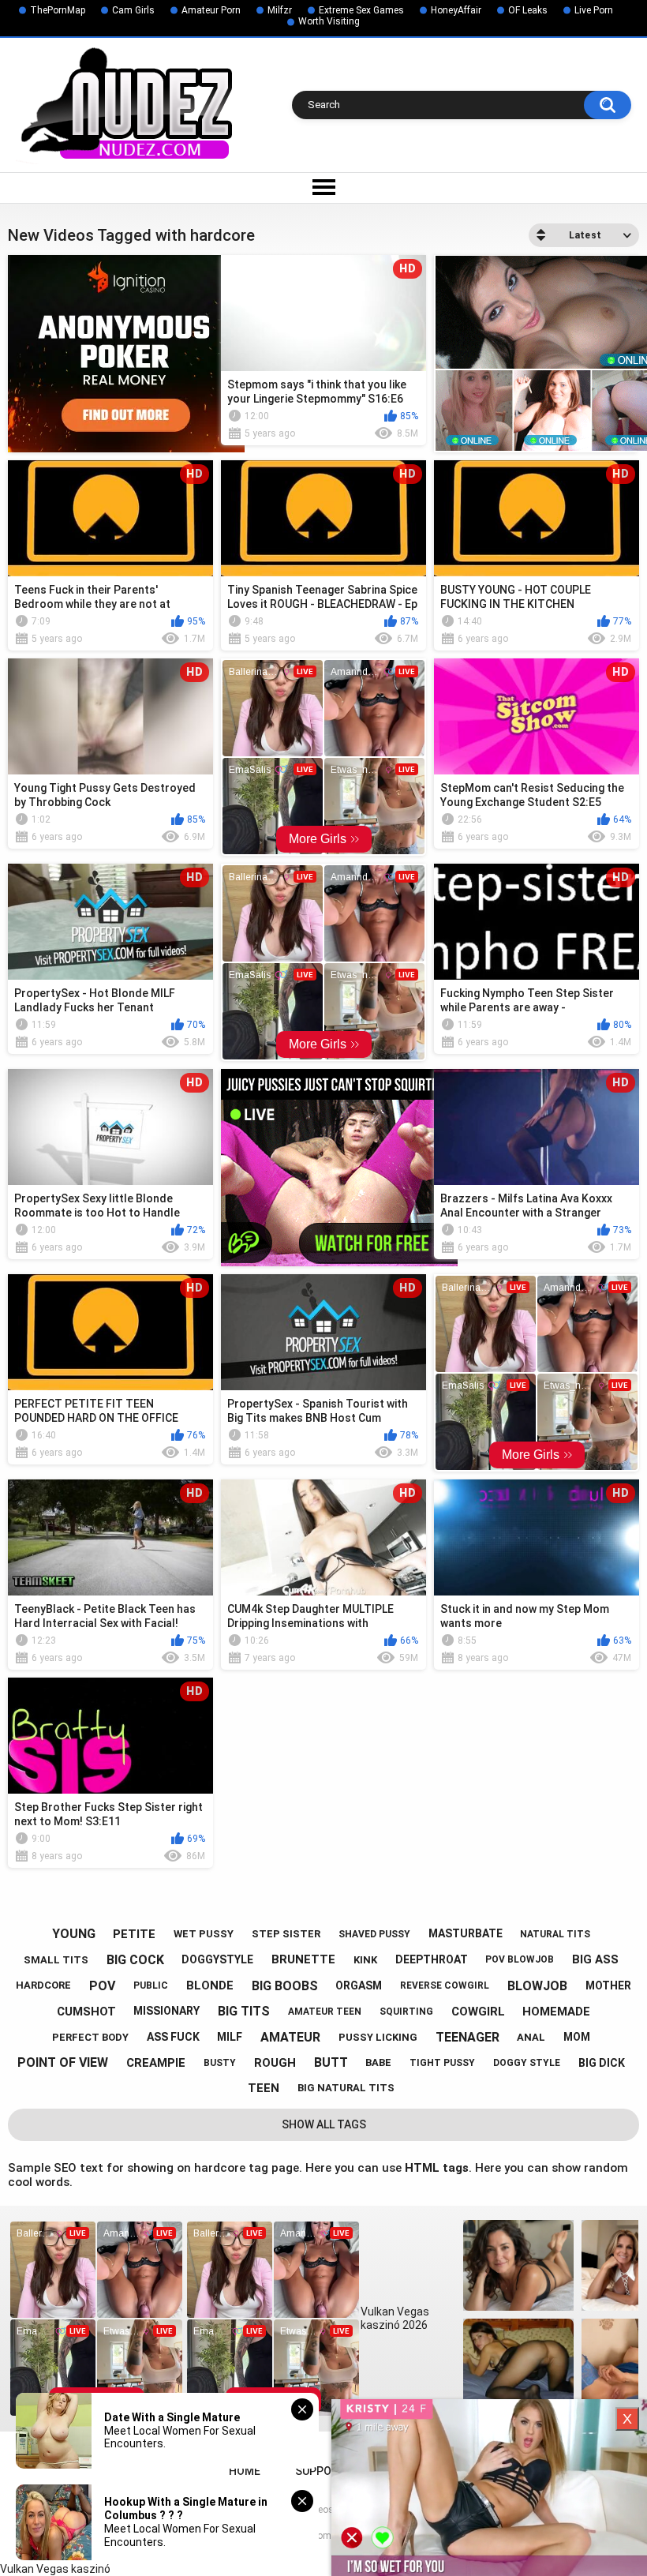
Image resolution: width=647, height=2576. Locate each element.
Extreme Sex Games (361, 10)
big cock (135, 1960)
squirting (406, 2012)
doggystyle (217, 1959)
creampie (156, 2063)
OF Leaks (528, 10)
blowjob (537, 1986)
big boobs (285, 1986)
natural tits (555, 1934)
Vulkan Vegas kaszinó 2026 (395, 2318)
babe (378, 2062)
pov (102, 1986)
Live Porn (594, 10)
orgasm (359, 1985)
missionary (166, 2011)
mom (577, 2037)
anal (531, 2037)
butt (331, 2062)
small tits (56, 1960)
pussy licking (378, 2037)
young (74, 1934)
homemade (556, 2012)
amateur (290, 2037)
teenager (467, 2037)
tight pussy (442, 2063)
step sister (286, 1934)
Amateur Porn (211, 10)
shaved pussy (374, 1934)
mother (608, 1985)
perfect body (90, 2037)
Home (245, 2471)
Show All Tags (324, 2124)
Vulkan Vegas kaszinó (55, 2569)
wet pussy (204, 1934)
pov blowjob (520, 1959)
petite (134, 1934)
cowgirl (478, 2012)
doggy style (527, 2063)
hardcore (43, 1985)
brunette (303, 1959)
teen (264, 2088)
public (151, 1985)
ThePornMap (58, 10)
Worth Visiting (329, 21)
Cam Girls (133, 10)
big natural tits (346, 2088)
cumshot (86, 2012)
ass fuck (173, 2037)
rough (275, 2063)
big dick (602, 2063)
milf (230, 2037)
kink (365, 1960)
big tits (244, 2011)
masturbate (466, 1933)
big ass (595, 1959)
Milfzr (280, 10)
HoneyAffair (456, 10)
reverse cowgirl (445, 1985)
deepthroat (432, 1959)
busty (220, 2063)
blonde (210, 1985)
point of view (63, 2062)
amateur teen (325, 2012)
